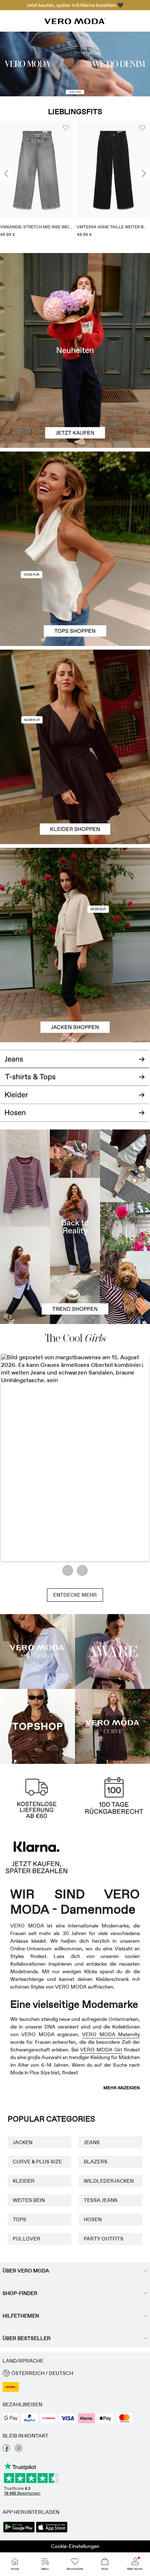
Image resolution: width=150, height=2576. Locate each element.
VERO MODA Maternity (111, 2034)
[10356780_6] (75, 500)
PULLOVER (27, 2239)
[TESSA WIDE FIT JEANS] (75, 1227)
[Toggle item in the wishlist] (66, 128)
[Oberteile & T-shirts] (75, 597)
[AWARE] (112, 1652)
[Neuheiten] (75, 350)
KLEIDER (24, 2181)
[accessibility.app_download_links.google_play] (19, 2532)
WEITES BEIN (29, 2200)
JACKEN (23, 2142)
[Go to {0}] (75, 64)
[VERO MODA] (75, 22)
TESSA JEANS (101, 2200)
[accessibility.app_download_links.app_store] (52, 2532)
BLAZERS (96, 2162)
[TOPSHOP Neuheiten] (37, 1726)
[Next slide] (144, 174)
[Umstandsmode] (37, 1652)
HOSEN (93, 2219)
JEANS (92, 2142)
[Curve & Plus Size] (112, 1726)
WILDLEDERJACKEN (109, 2181)
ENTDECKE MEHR (75, 1595)
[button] (37, 170)
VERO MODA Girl (101, 2050)
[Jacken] (75, 994)
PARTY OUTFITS (104, 2239)
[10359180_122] (75, 896)
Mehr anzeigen (122, 2088)
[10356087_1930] (75, 698)
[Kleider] (75, 795)
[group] (37, 182)
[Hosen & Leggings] (75, 1117)
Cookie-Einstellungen (75, 2546)
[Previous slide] (6, 174)
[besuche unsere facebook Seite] (6, 2450)
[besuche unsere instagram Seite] (19, 2450)
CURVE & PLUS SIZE (37, 2162)
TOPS (19, 2219)
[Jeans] (75, 1056)
